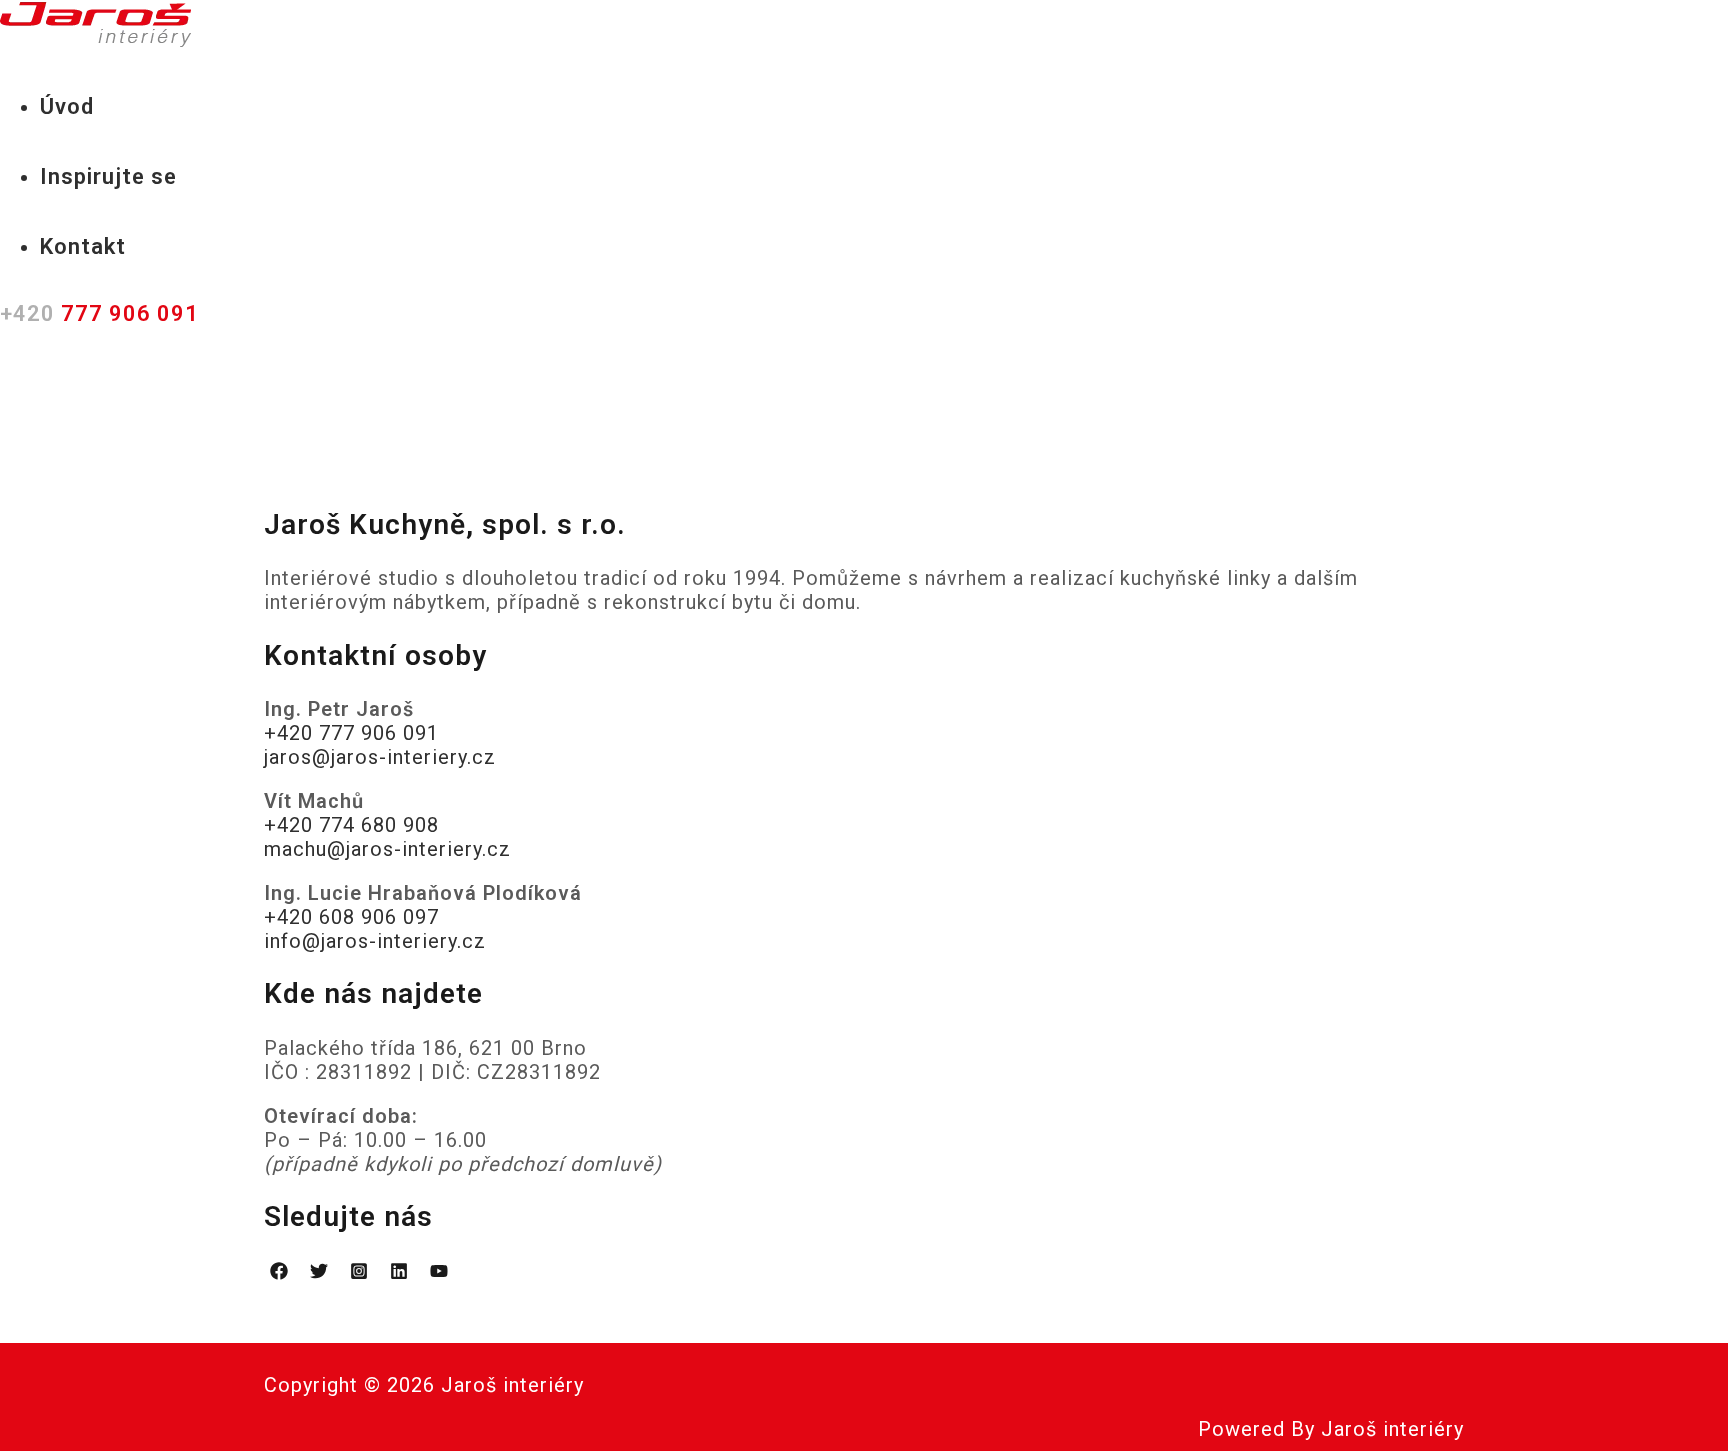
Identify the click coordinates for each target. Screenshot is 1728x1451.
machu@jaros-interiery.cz (387, 849)
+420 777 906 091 (351, 733)
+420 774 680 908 (351, 825)
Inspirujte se (108, 176)
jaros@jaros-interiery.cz (380, 757)
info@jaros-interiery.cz (375, 941)
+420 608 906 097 (351, 917)
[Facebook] (279, 1273)
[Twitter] (319, 1273)
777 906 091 (99, 313)
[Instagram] (359, 1273)
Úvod (67, 106)
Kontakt (83, 246)
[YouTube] (439, 1273)
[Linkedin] (399, 1273)
